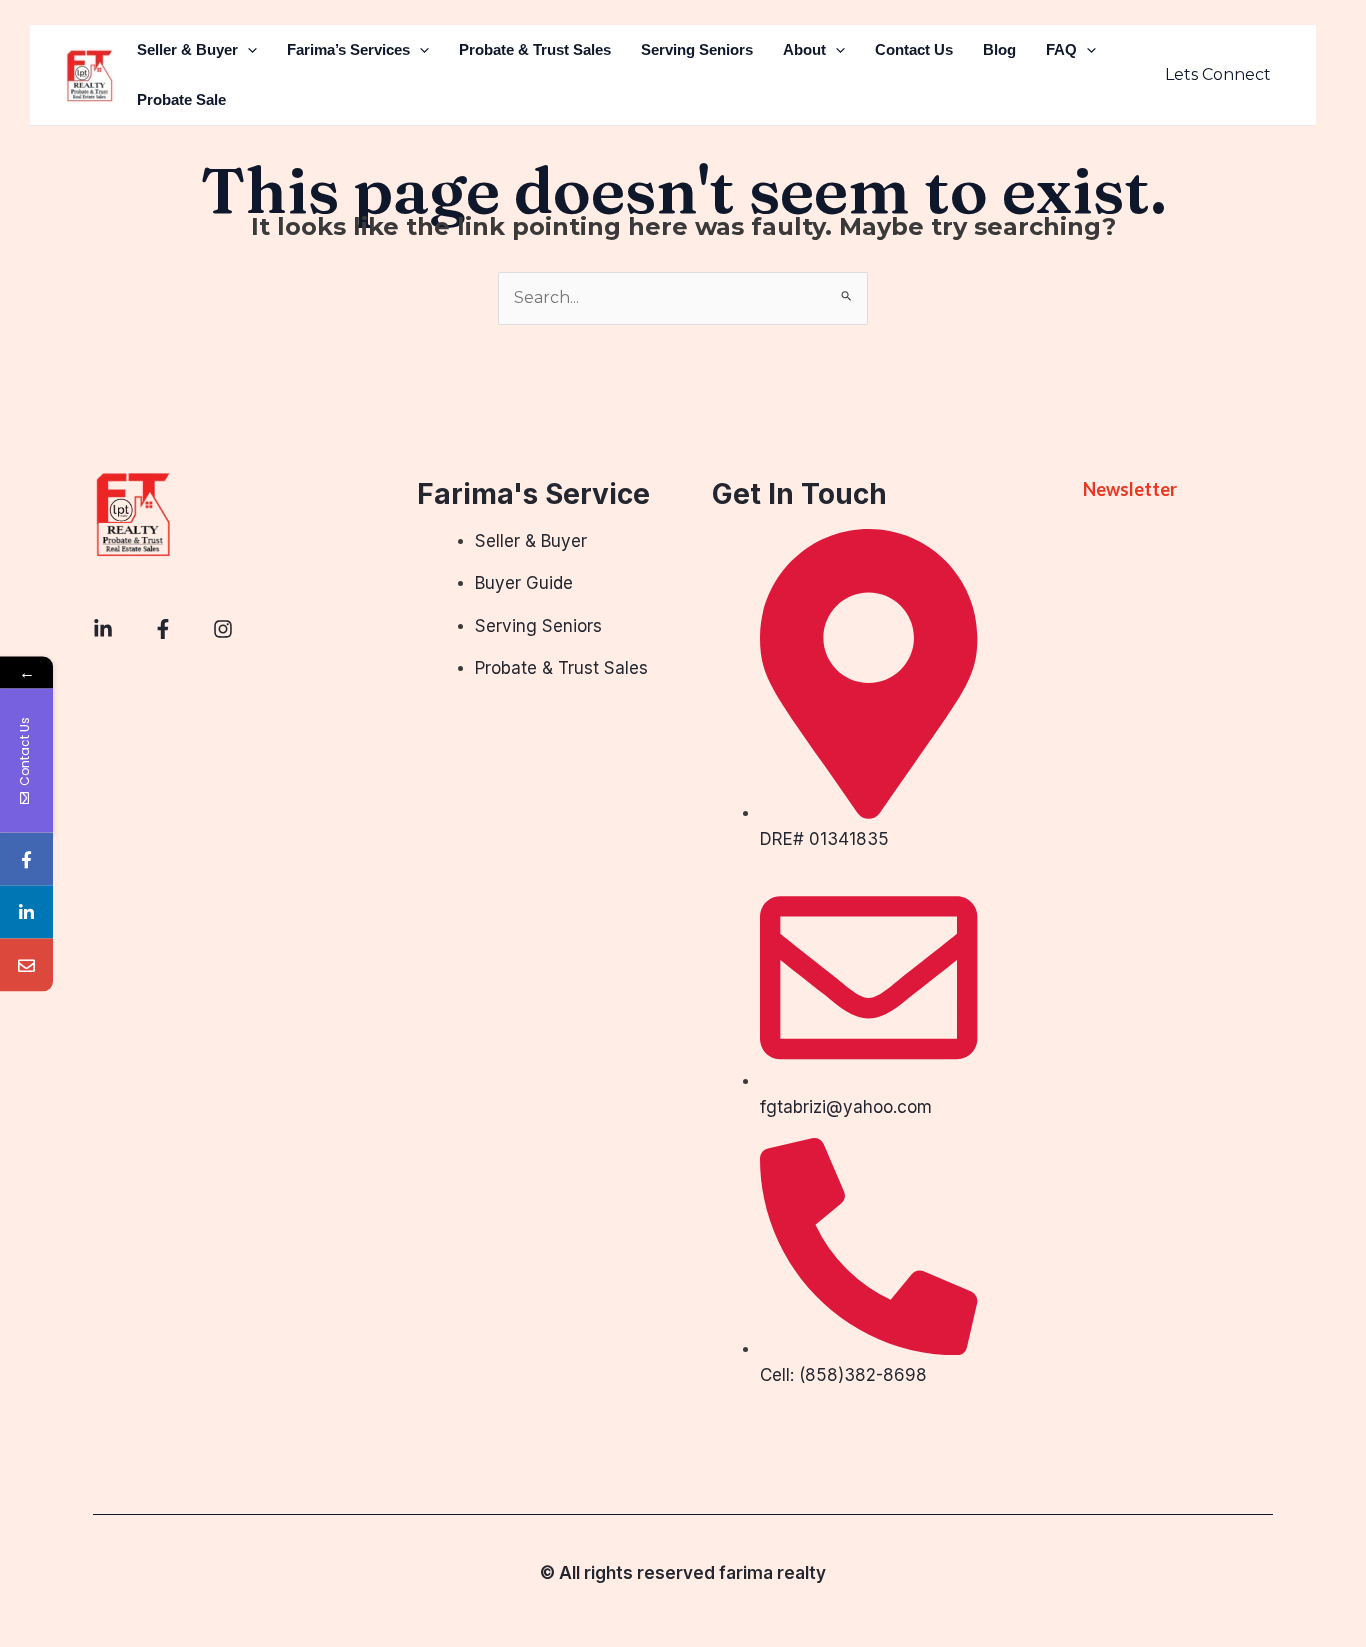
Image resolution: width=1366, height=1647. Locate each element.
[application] (247, 50)
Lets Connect (1218, 74)
